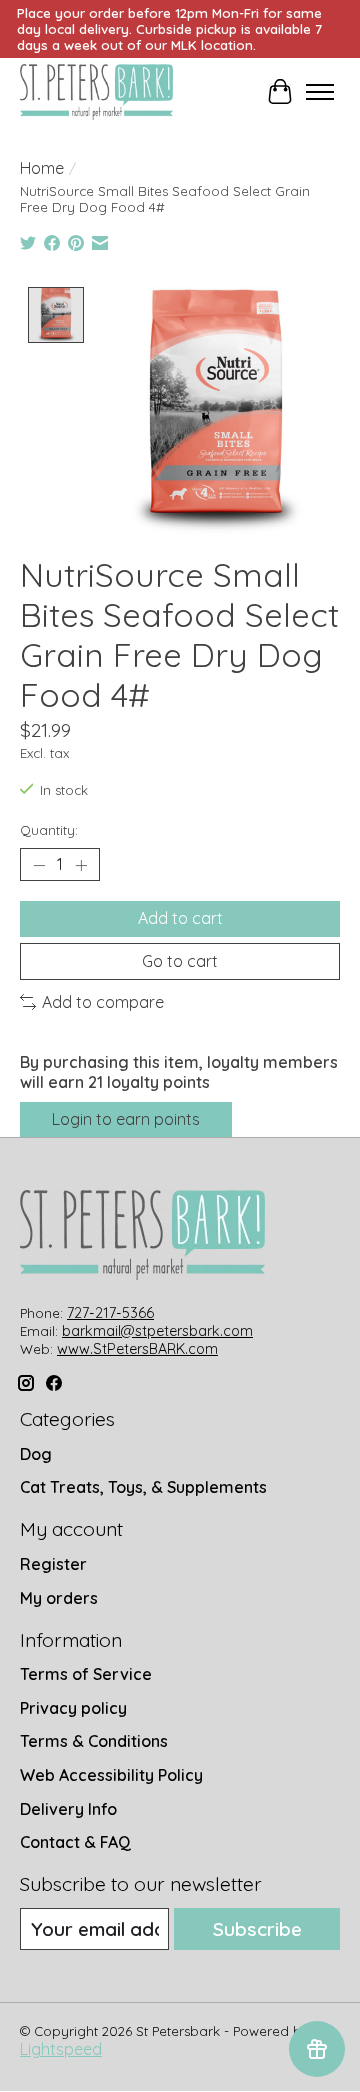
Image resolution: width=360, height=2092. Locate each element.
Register (53, 1564)
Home (42, 168)
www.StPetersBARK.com (137, 1349)
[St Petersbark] (96, 92)
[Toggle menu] (320, 92)
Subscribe (257, 1929)
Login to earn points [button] (126, 1119)
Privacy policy (73, 1708)
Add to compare (103, 1002)
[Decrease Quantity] (39, 865)
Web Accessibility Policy (111, 1775)
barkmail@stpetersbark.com (157, 1331)
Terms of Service (86, 1674)
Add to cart (180, 918)
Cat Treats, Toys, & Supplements (143, 1487)
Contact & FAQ (75, 1842)
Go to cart (180, 961)
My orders (59, 1598)
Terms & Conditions (94, 1741)
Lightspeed (61, 2049)
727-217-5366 (110, 1313)
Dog (36, 1454)
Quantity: (49, 830)
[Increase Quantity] (81, 865)
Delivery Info (68, 1809)
